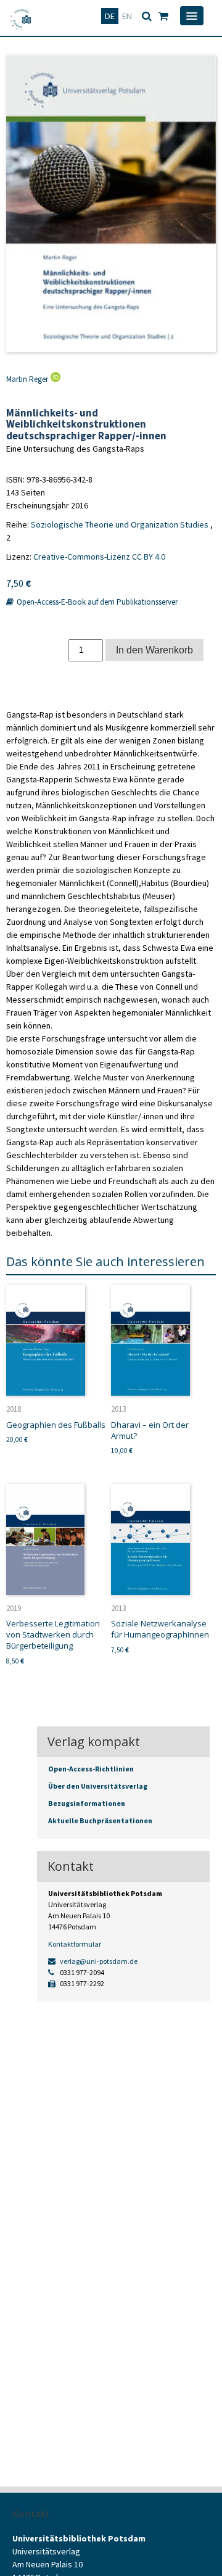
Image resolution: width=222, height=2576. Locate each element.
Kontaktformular (75, 1944)
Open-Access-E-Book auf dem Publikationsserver (96, 602)
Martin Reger (27, 379)
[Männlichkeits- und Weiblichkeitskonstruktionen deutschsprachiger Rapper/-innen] (111, 204)
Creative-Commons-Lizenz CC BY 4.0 (99, 557)
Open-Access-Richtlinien (91, 1769)
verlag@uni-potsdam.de (98, 1961)
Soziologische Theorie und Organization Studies (120, 524)
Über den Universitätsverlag (98, 1786)
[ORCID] (54, 379)
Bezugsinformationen (87, 1803)
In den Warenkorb (154, 650)
